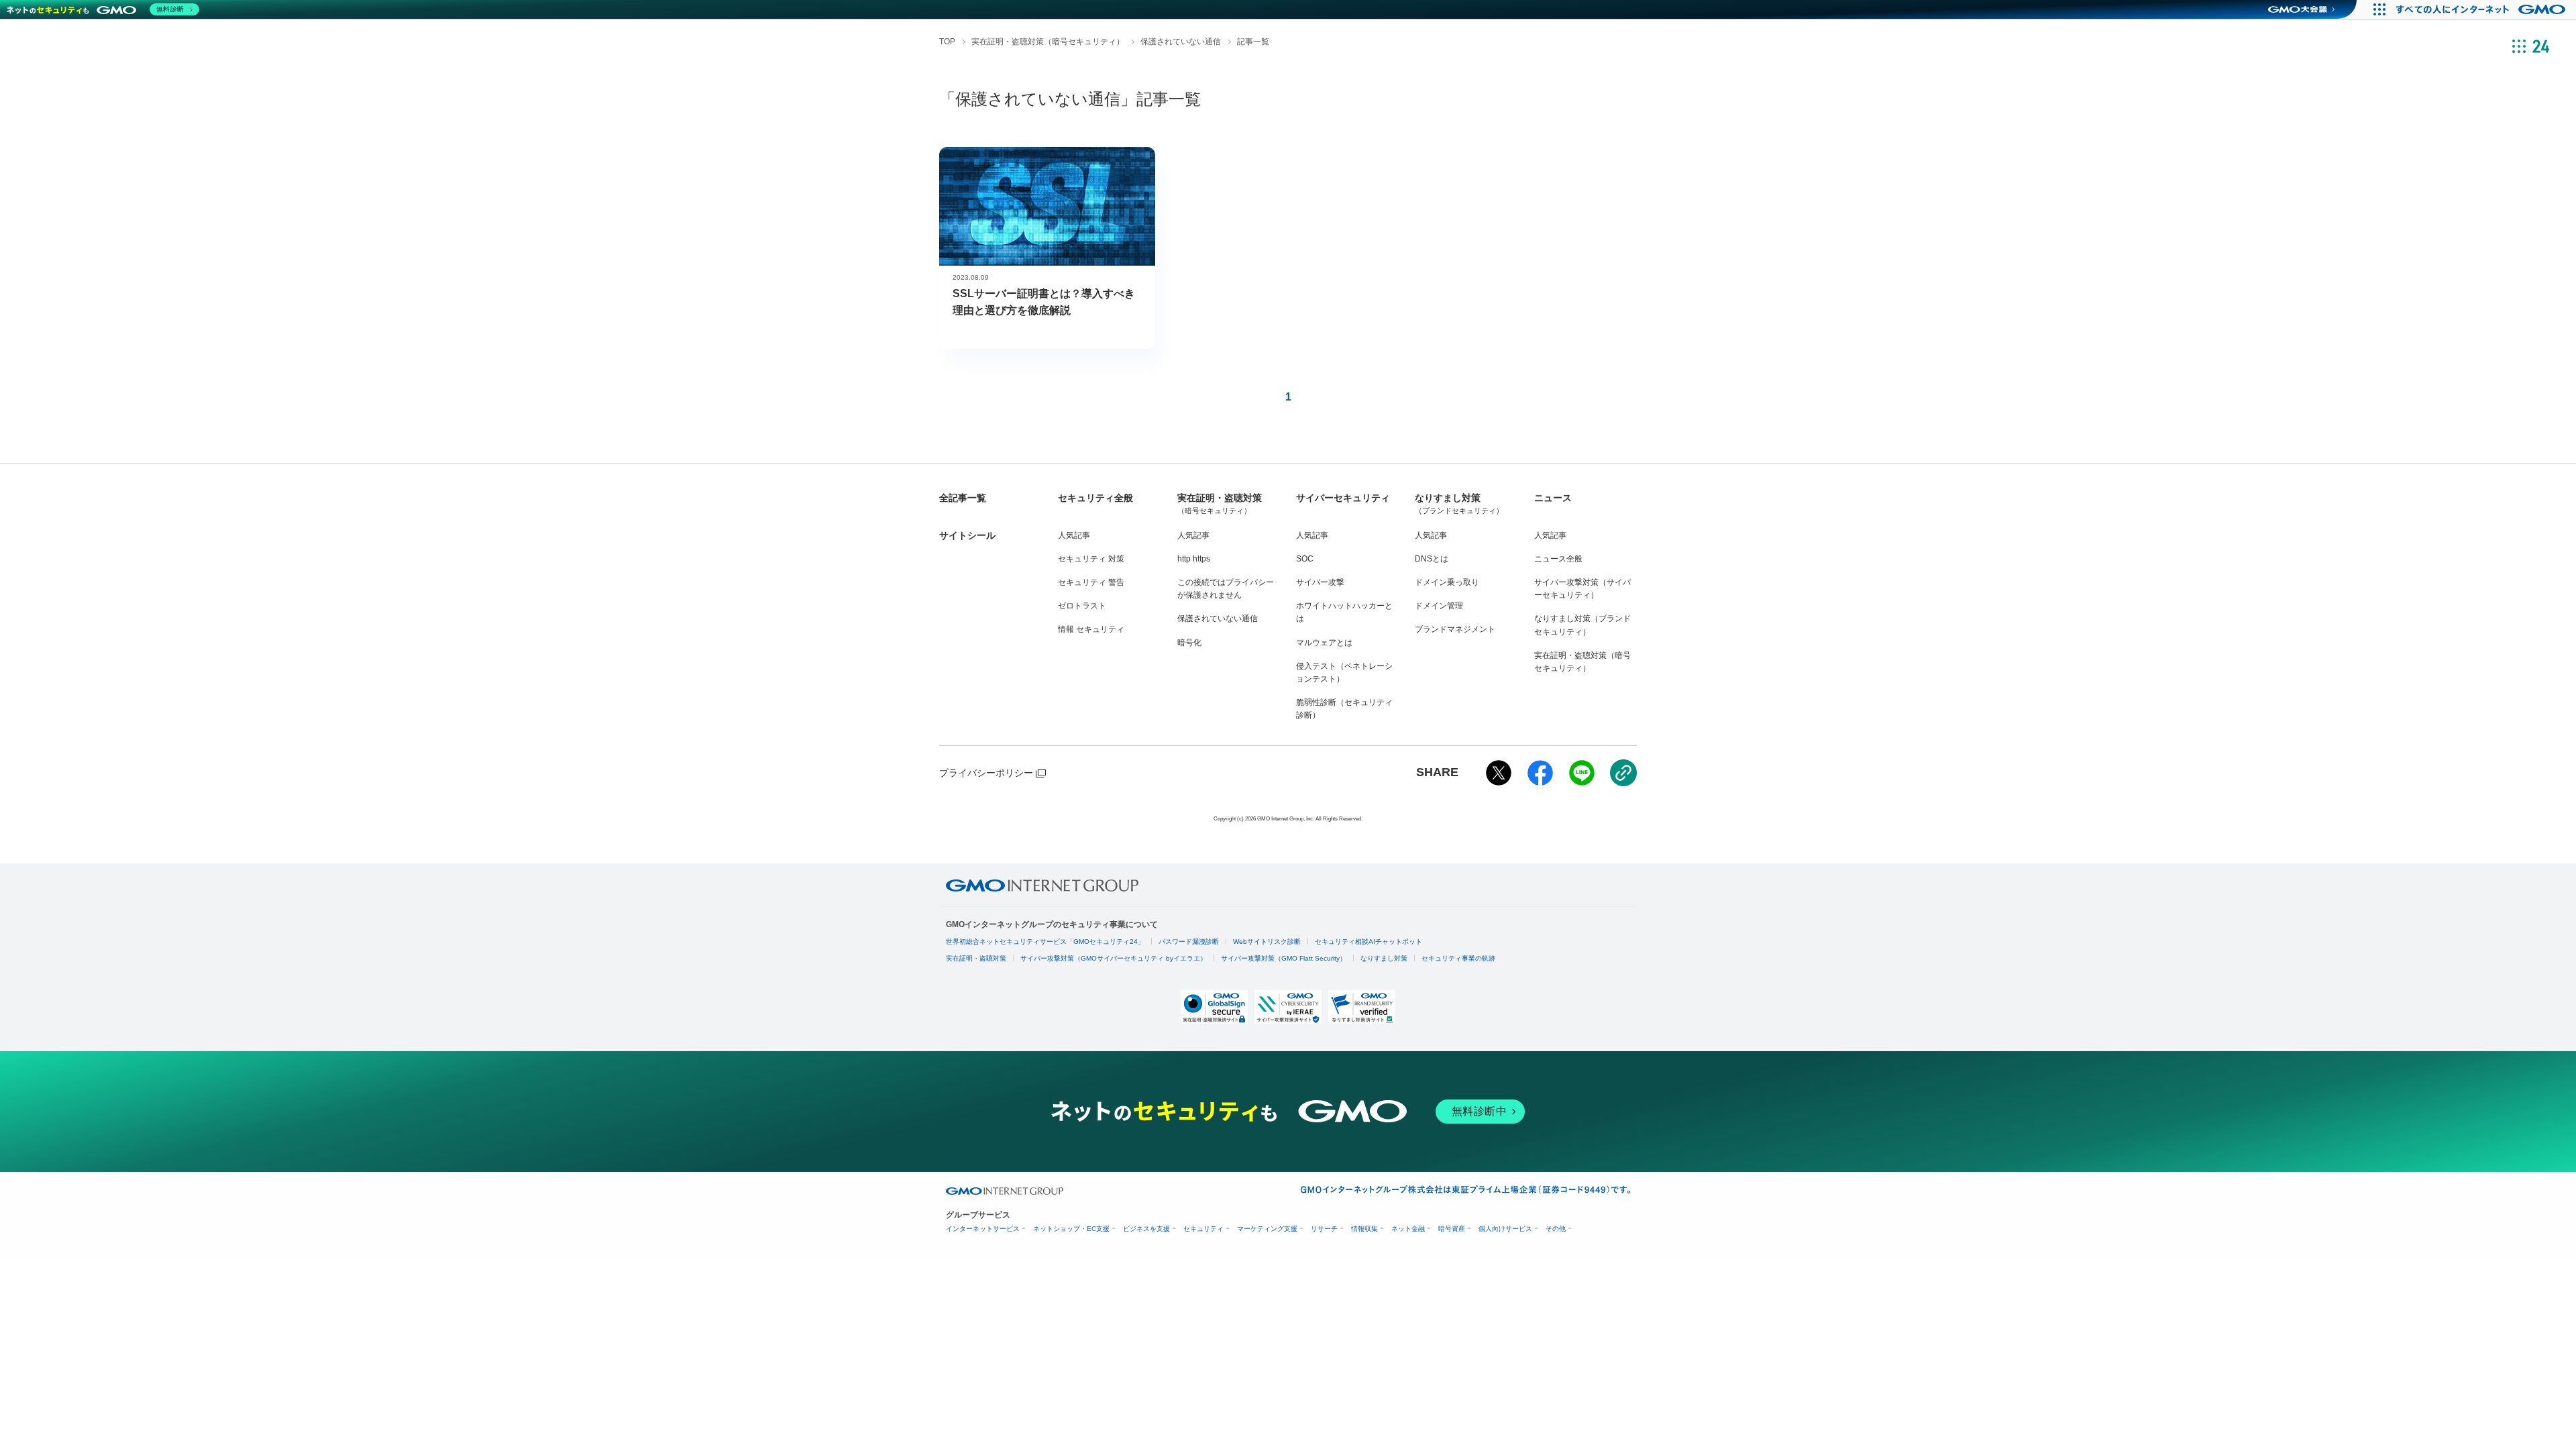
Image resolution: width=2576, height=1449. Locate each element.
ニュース (1553, 498)
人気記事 (1074, 535)
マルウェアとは (1324, 643)
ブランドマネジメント (1455, 629)
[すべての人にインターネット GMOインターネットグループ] (2482, 9)
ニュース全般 (1558, 559)
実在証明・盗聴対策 (1220, 503)
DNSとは (1432, 559)
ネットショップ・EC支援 (1071, 1229)
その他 (1556, 1229)
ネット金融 (1408, 1229)
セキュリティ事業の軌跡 (1458, 958)
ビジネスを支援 (1146, 1229)
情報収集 (1364, 1229)
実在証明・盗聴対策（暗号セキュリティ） (1048, 42)
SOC (1305, 559)
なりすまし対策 (1459, 503)
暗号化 (1189, 643)
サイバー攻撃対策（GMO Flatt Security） (1284, 958)
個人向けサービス (1505, 1229)
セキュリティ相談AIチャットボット (1368, 942)
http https (1194, 559)
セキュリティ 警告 (1091, 582)
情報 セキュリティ (1091, 629)
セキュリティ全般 (1095, 498)
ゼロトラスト (1082, 606)
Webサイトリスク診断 (1267, 942)
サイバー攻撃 (1320, 582)
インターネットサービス (983, 1229)
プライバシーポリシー (986, 773)
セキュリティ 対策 (1091, 559)
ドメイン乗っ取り (1447, 582)
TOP (947, 42)
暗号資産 (1452, 1229)
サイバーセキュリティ (1343, 498)
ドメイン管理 (1439, 606)
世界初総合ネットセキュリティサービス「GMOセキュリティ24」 (1045, 942)
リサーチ (1324, 1229)
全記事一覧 (963, 498)
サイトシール (967, 535)
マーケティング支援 (1267, 1229)
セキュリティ (1203, 1229)
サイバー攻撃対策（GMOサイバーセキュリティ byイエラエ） (1114, 958)
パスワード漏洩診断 (1189, 942)
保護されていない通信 (1181, 42)
